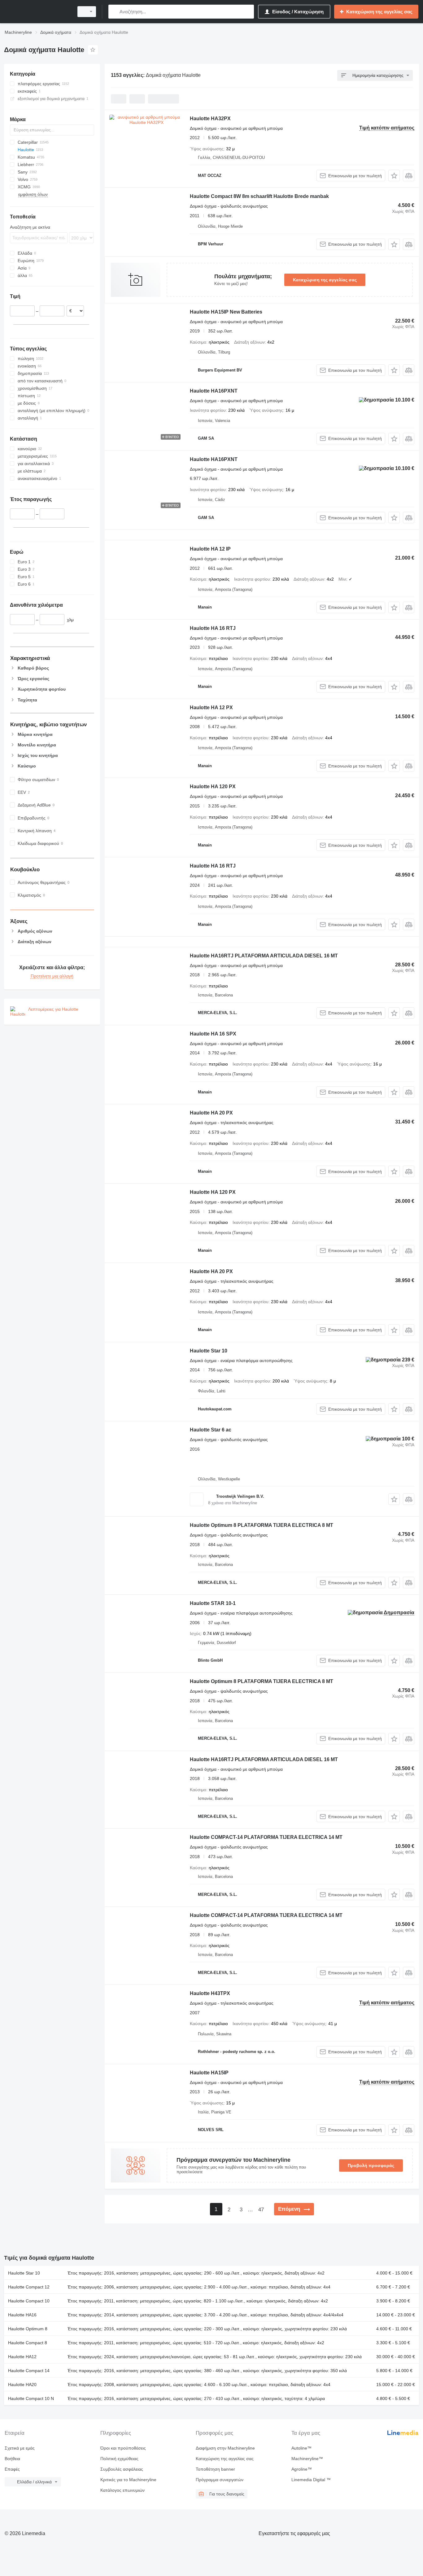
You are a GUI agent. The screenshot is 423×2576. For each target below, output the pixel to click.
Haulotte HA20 (22, 2385)
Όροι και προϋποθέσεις (123, 2448)
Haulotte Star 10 (209, 1351)
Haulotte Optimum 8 (28, 2329)
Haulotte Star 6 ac (211, 1430)
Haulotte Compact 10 (29, 2301)
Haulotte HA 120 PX (213, 787)
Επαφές (12, 2469)
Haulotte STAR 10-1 (213, 1603)
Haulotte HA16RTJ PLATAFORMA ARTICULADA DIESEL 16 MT (264, 956)
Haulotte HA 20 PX (211, 1113)
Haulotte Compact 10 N (31, 2398)
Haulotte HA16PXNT (214, 391)
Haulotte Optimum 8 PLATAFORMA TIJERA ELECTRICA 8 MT (262, 1525)
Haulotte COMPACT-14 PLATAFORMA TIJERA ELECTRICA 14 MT (266, 1837)
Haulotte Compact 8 (28, 2343)
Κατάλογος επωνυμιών (122, 2490)
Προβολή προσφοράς (371, 2165)
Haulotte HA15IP (209, 2073)
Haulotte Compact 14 (29, 2371)
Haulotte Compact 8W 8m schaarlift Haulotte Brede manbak (259, 196)
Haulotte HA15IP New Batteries (226, 312)
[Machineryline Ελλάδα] (37, 12)
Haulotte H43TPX (210, 1993)
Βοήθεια (12, 2459)
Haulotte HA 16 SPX (213, 1034)
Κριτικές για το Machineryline (128, 2480)
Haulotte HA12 (22, 2357)
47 (261, 2210)
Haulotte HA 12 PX (211, 708)
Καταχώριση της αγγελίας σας (325, 280)
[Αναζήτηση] (114, 12)
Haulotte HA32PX (210, 119)
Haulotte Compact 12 (29, 2287)
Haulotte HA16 (22, 2315)
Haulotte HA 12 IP (210, 549)
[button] (394, 176)
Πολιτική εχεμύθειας (119, 2459)
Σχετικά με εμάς (20, 2448)
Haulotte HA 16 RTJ (213, 628)
